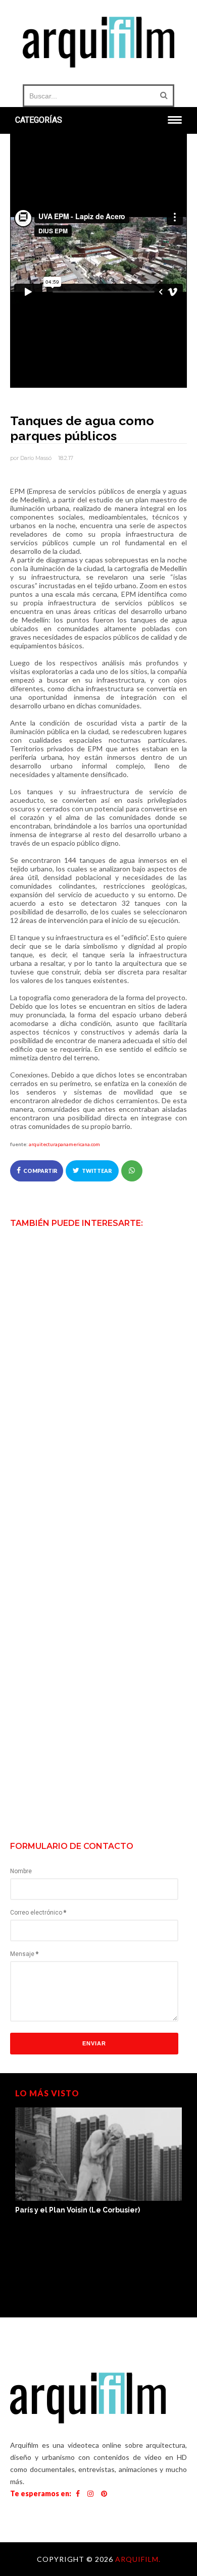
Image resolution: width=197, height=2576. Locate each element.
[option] (98, 2162)
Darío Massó (36, 458)
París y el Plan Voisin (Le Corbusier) (78, 2210)
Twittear (97, 1171)
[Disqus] (98, 1427)
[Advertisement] (98, 1730)
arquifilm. (138, 2559)
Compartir (40, 1171)
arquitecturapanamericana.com (64, 1144)
